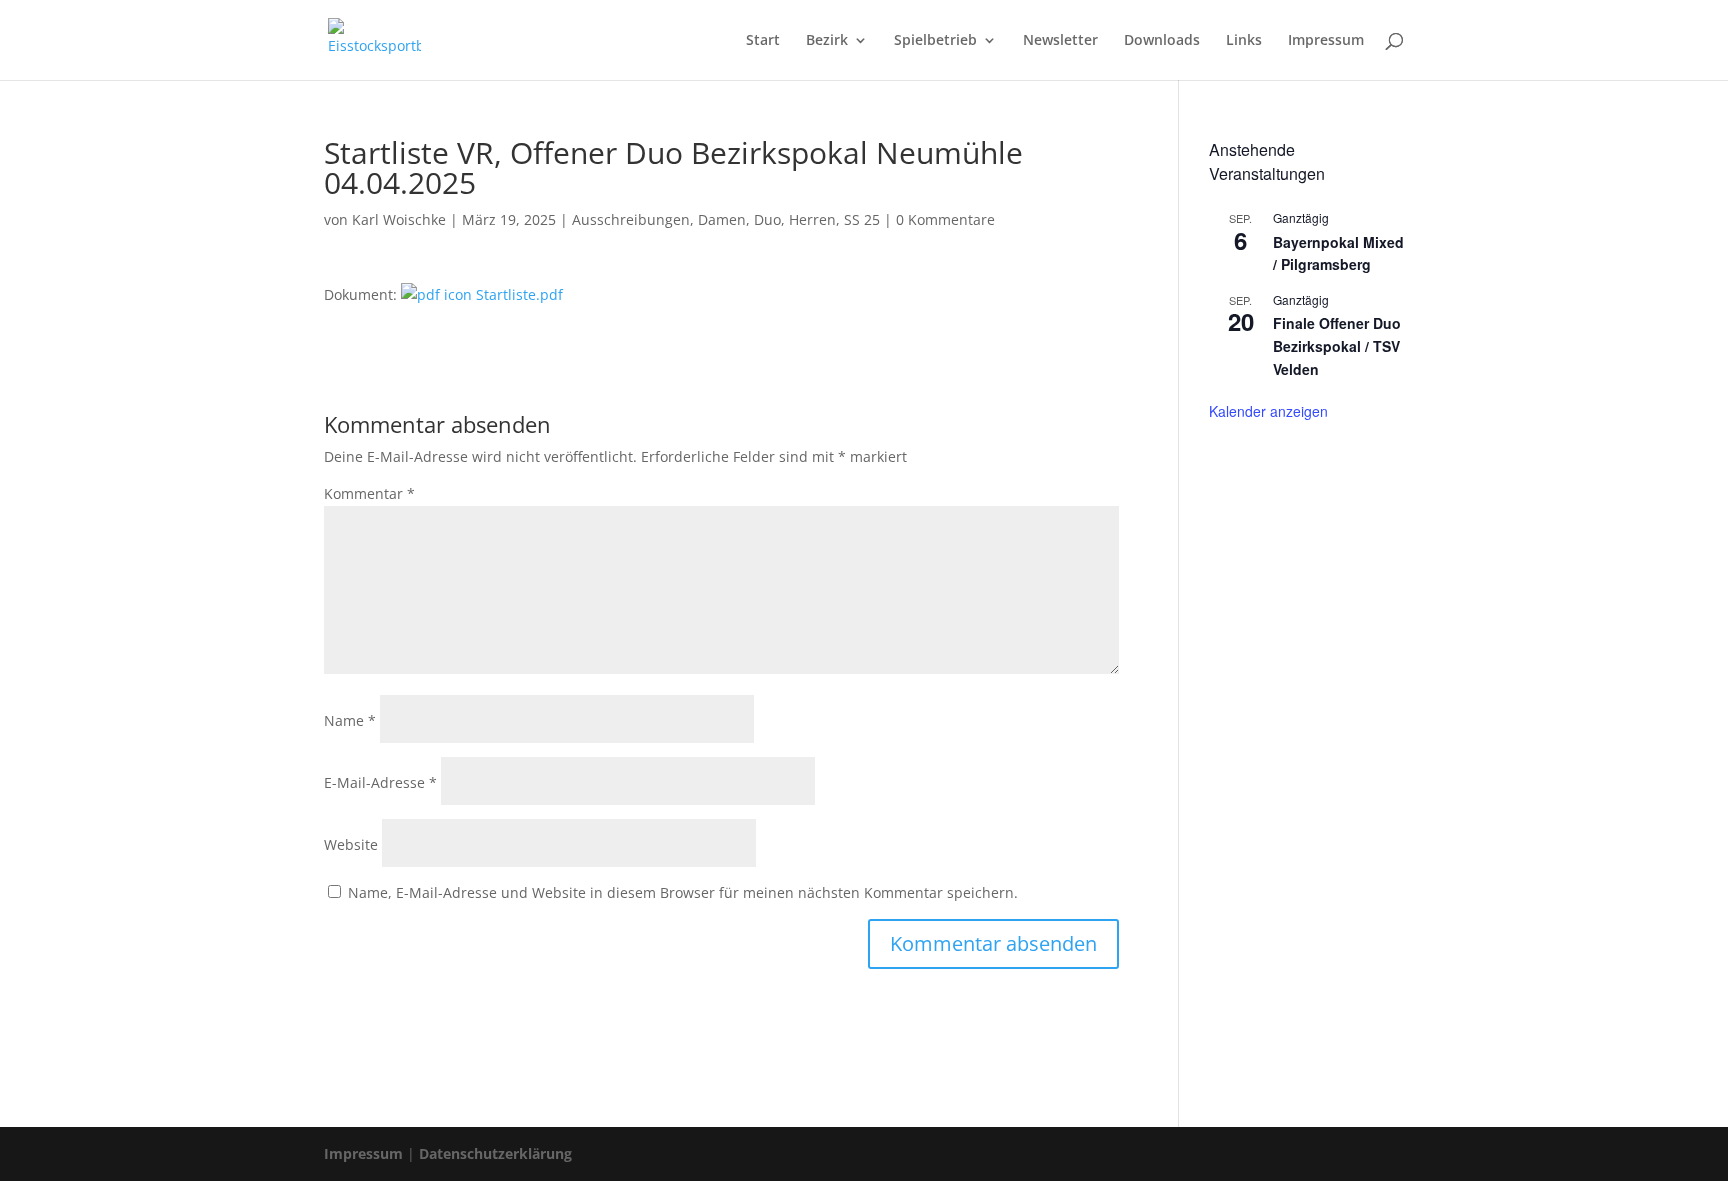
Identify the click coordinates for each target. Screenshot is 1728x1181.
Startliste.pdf (517, 294)
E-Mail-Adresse (380, 782)
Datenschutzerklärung (495, 1153)
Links (1244, 41)
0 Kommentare (945, 219)
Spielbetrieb (935, 41)
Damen (722, 219)
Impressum (1326, 41)
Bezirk (827, 41)
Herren (812, 219)
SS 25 (862, 219)
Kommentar (369, 493)
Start (763, 41)
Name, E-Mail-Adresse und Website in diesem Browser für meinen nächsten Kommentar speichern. (683, 892)
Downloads (1162, 41)
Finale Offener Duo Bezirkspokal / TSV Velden (1337, 345)
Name (350, 720)
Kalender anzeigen (1268, 411)
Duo (767, 219)
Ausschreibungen (631, 219)
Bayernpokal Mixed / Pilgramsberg (1338, 253)
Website (351, 844)
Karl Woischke (399, 219)
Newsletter (1060, 41)
